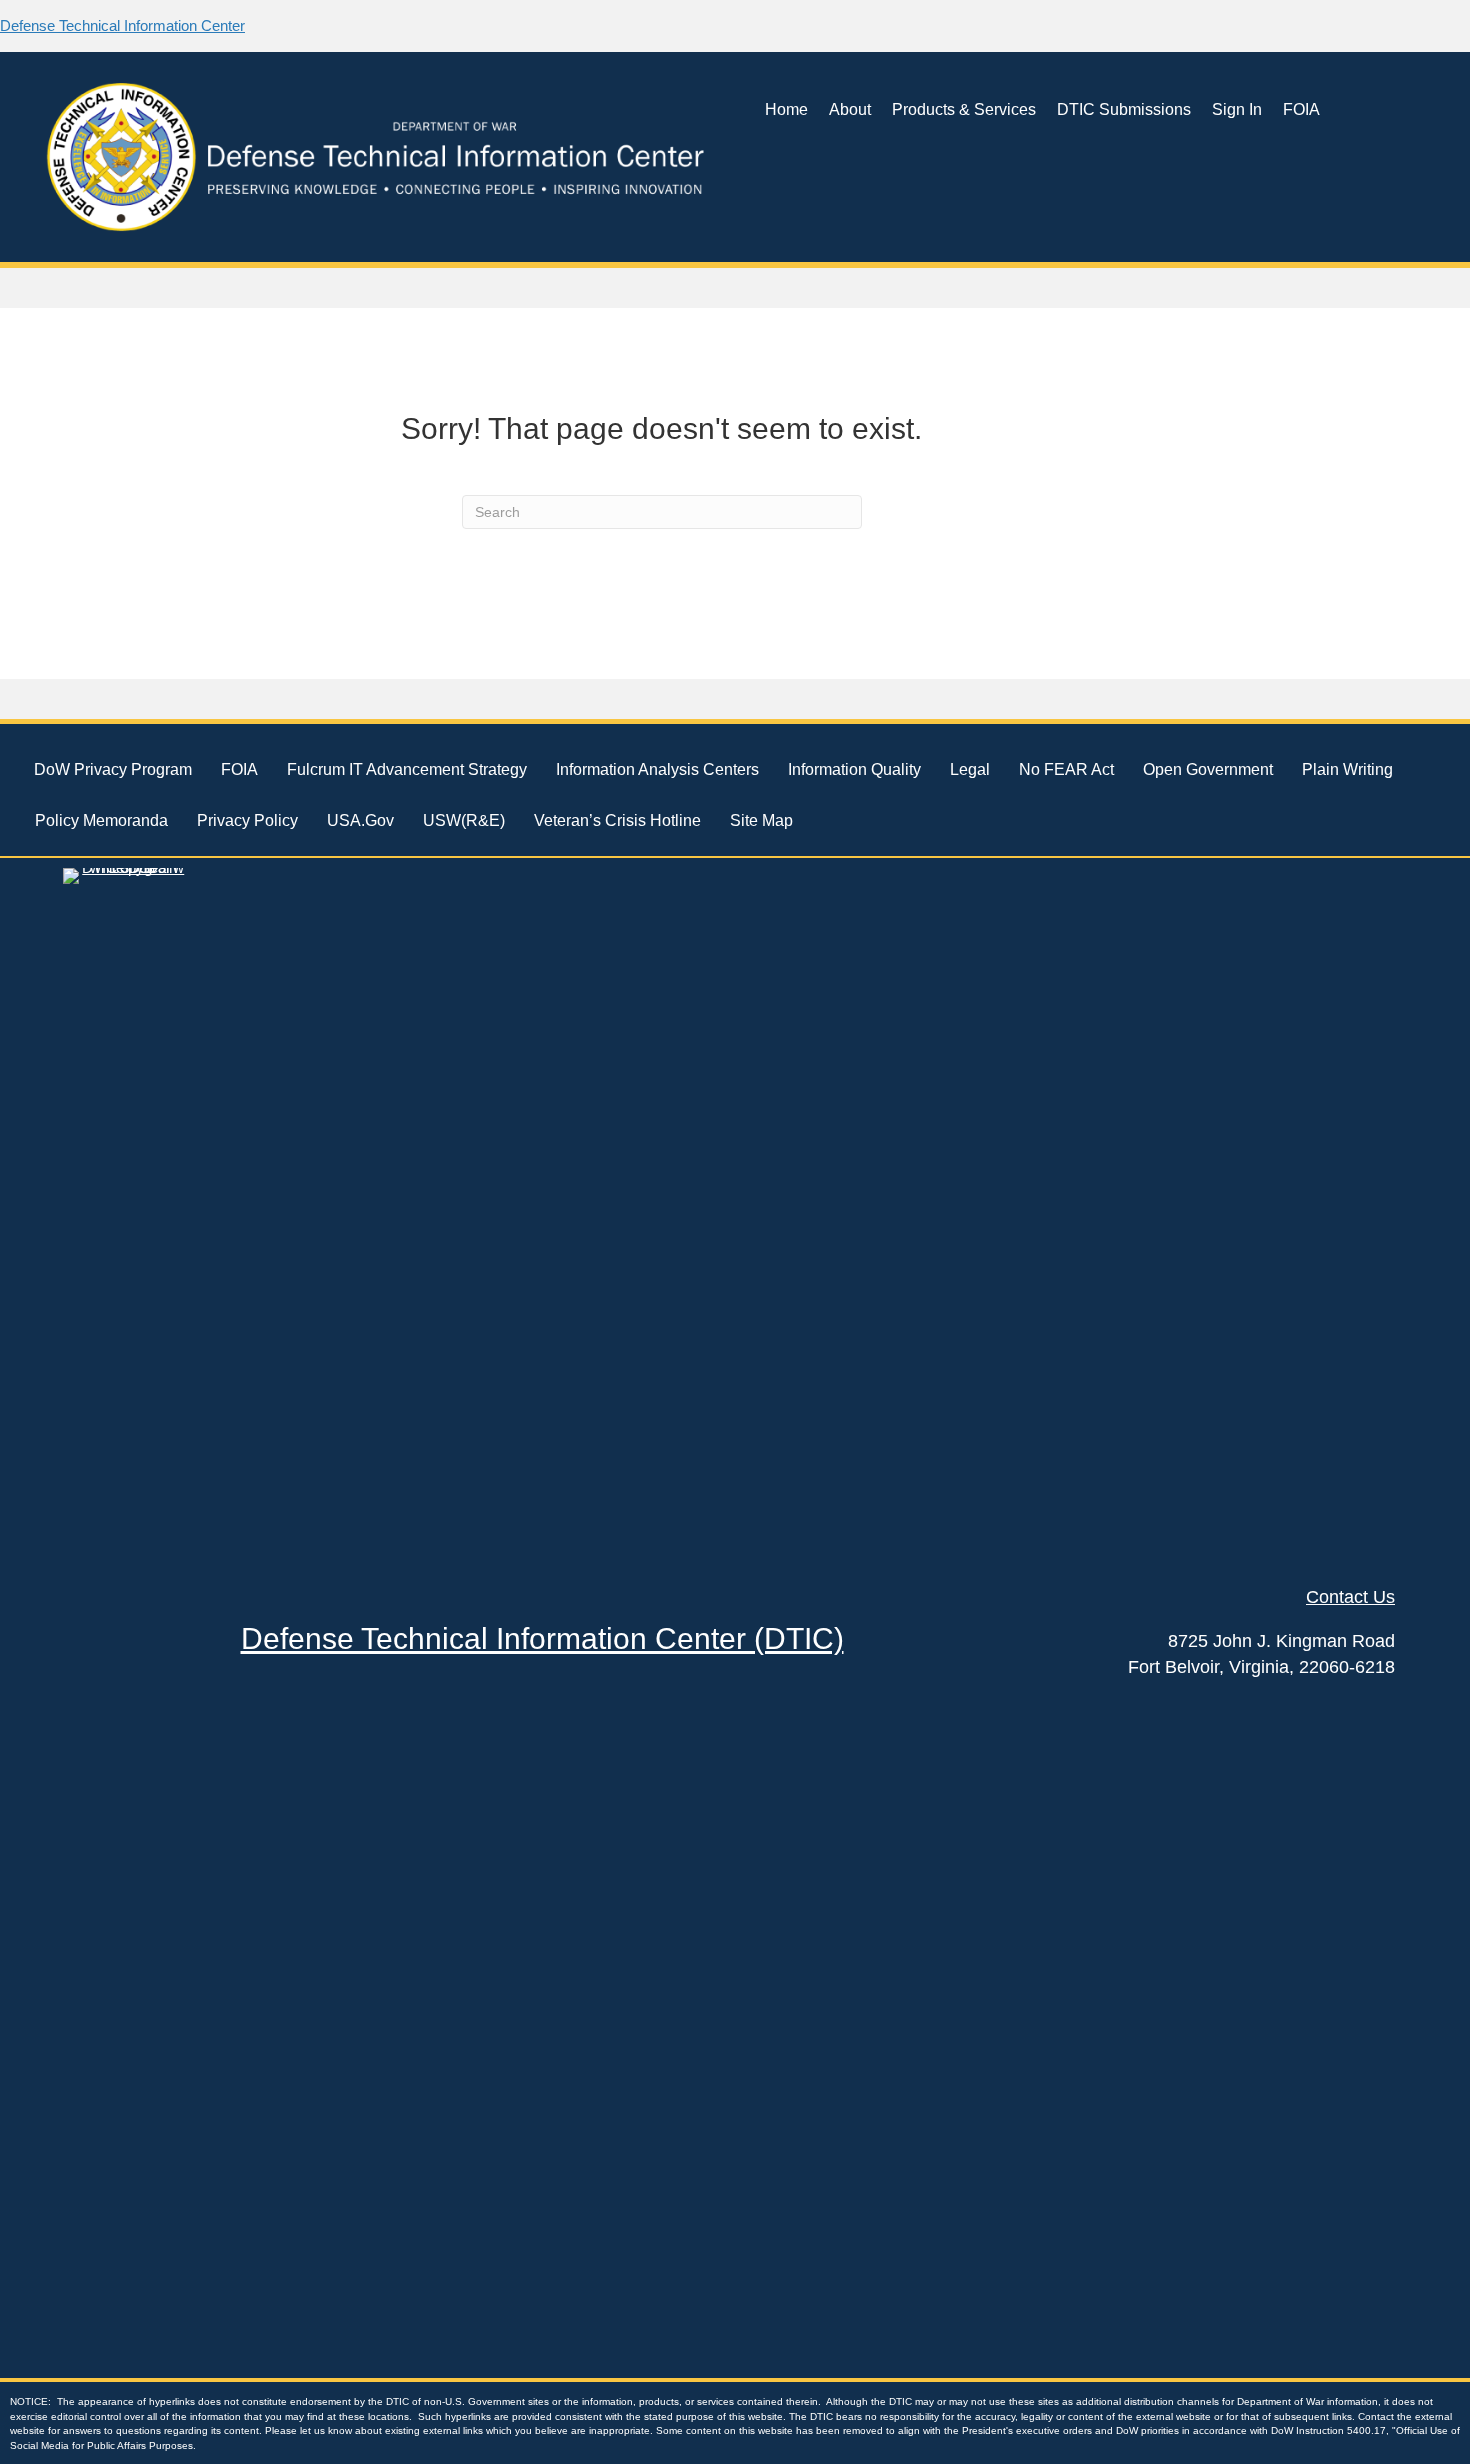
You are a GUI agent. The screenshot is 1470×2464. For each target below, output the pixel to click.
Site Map (761, 820)
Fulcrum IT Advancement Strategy (407, 769)
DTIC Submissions (1124, 109)
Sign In (1237, 109)
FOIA (1301, 109)
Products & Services (964, 109)
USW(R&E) (464, 820)
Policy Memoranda (101, 820)
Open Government (1208, 769)
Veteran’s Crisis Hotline (617, 820)
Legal (970, 769)
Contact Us (1350, 1597)
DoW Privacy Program (113, 769)
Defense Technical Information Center (122, 25)
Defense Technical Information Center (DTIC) (542, 1638)
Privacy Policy (247, 820)
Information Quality (854, 769)
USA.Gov (360, 820)
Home (786, 109)
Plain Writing (1347, 769)
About (850, 109)
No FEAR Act (1066, 769)
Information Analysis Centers (657, 769)
